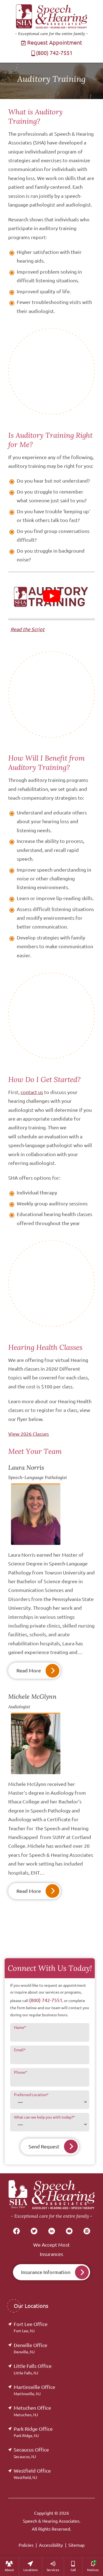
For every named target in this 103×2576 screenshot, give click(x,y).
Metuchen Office (32, 2411)
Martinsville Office (34, 2390)
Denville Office (30, 2348)
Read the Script (27, 629)
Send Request (44, 2146)
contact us (32, 1092)
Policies (26, 2545)
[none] (9, 2567)
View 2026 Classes (29, 1434)
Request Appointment (54, 43)
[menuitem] (9, 2567)
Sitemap (76, 2545)
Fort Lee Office (31, 2327)
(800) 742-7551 (54, 53)
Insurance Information (46, 2272)
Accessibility (51, 2545)
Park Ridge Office (33, 2432)
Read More (29, 1670)
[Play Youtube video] (51, 596)
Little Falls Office (33, 2369)
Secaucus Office (31, 2453)
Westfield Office (32, 2474)
